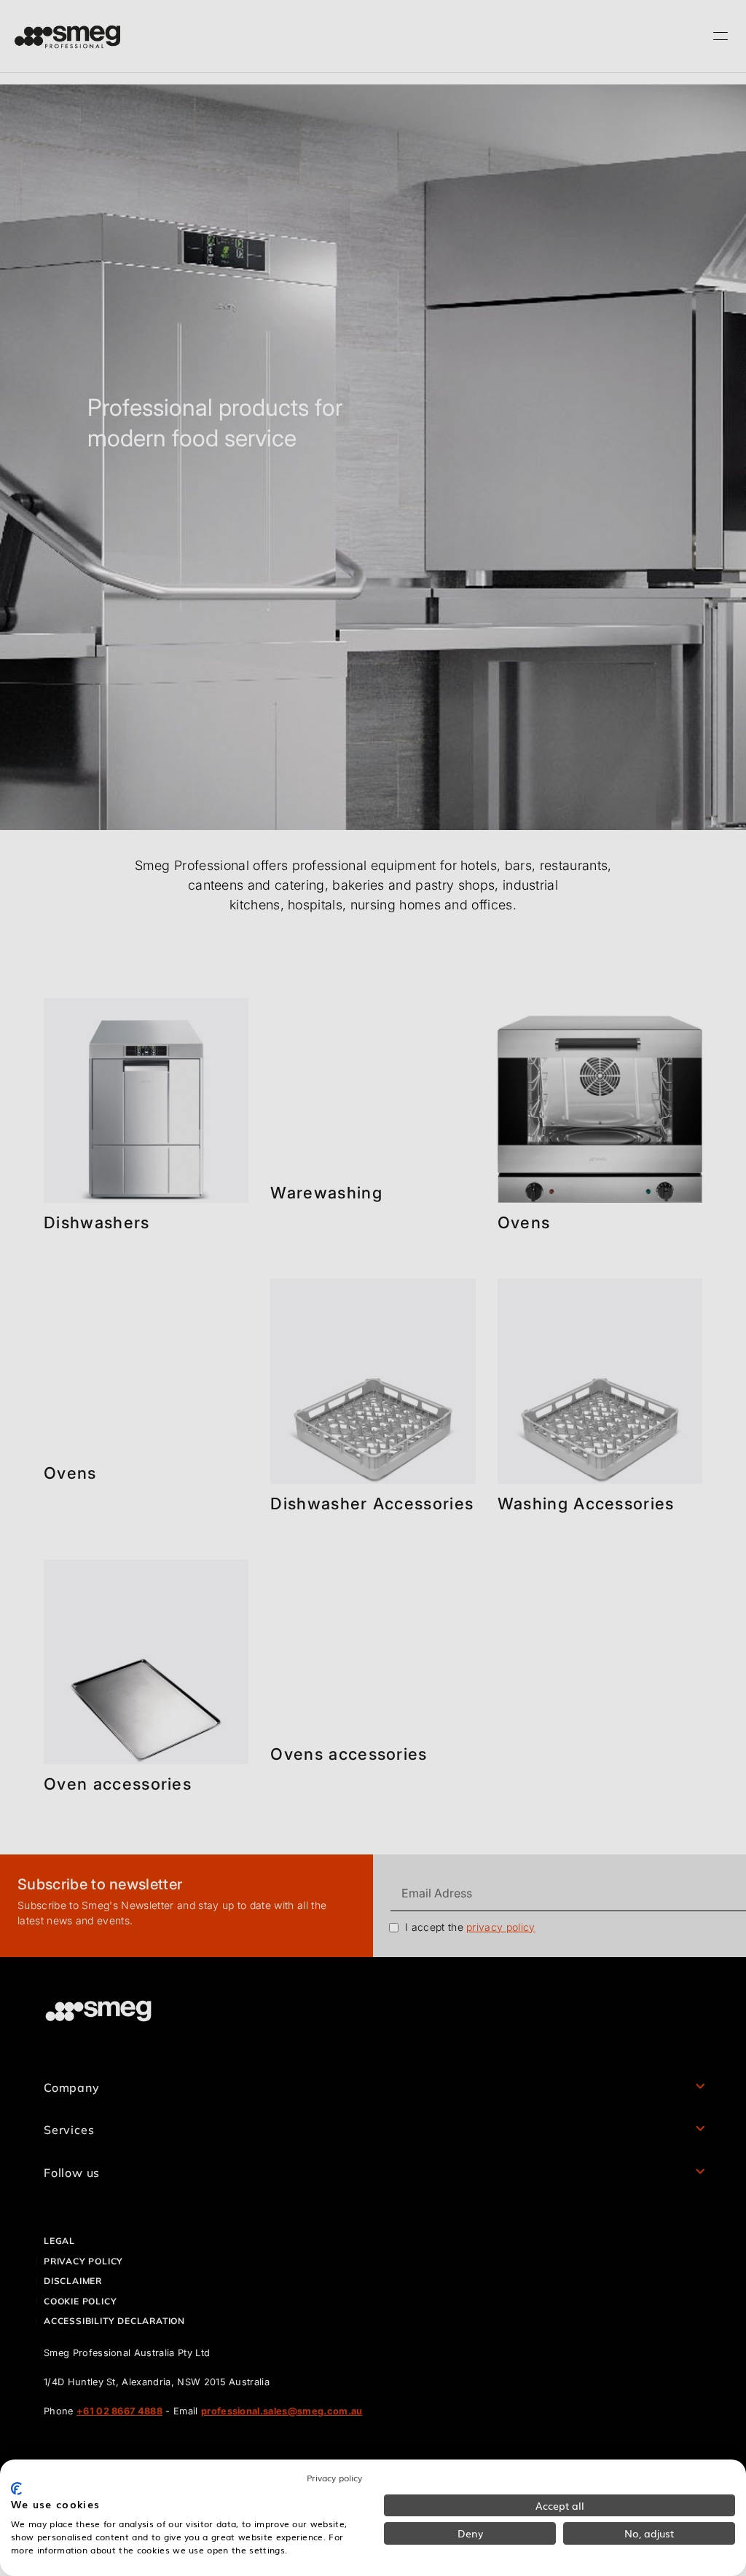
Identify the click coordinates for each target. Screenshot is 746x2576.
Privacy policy (334, 2478)
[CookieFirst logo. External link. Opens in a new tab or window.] (16, 2489)
